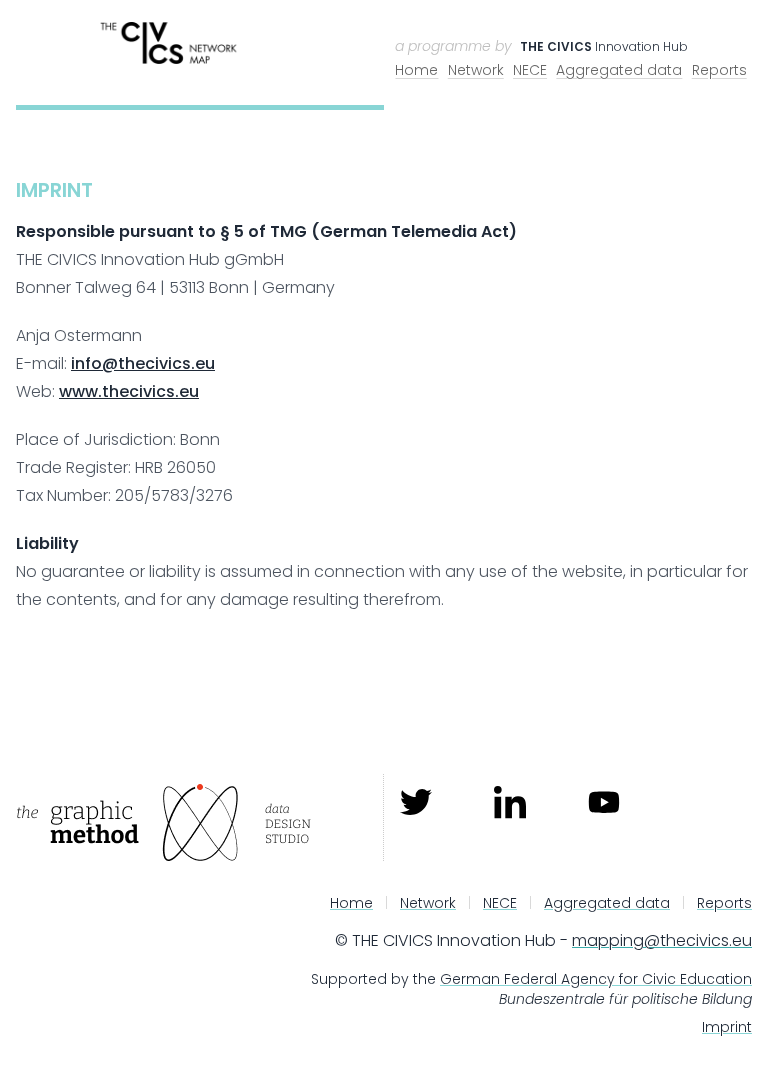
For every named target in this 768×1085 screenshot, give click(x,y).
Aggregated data (619, 70)
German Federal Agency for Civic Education (596, 979)
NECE (530, 70)
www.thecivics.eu (129, 391)
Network (476, 70)
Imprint (727, 1027)
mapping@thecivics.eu (662, 940)
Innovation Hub (604, 46)
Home (416, 70)
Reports (719, 70)
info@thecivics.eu (143, 363)
